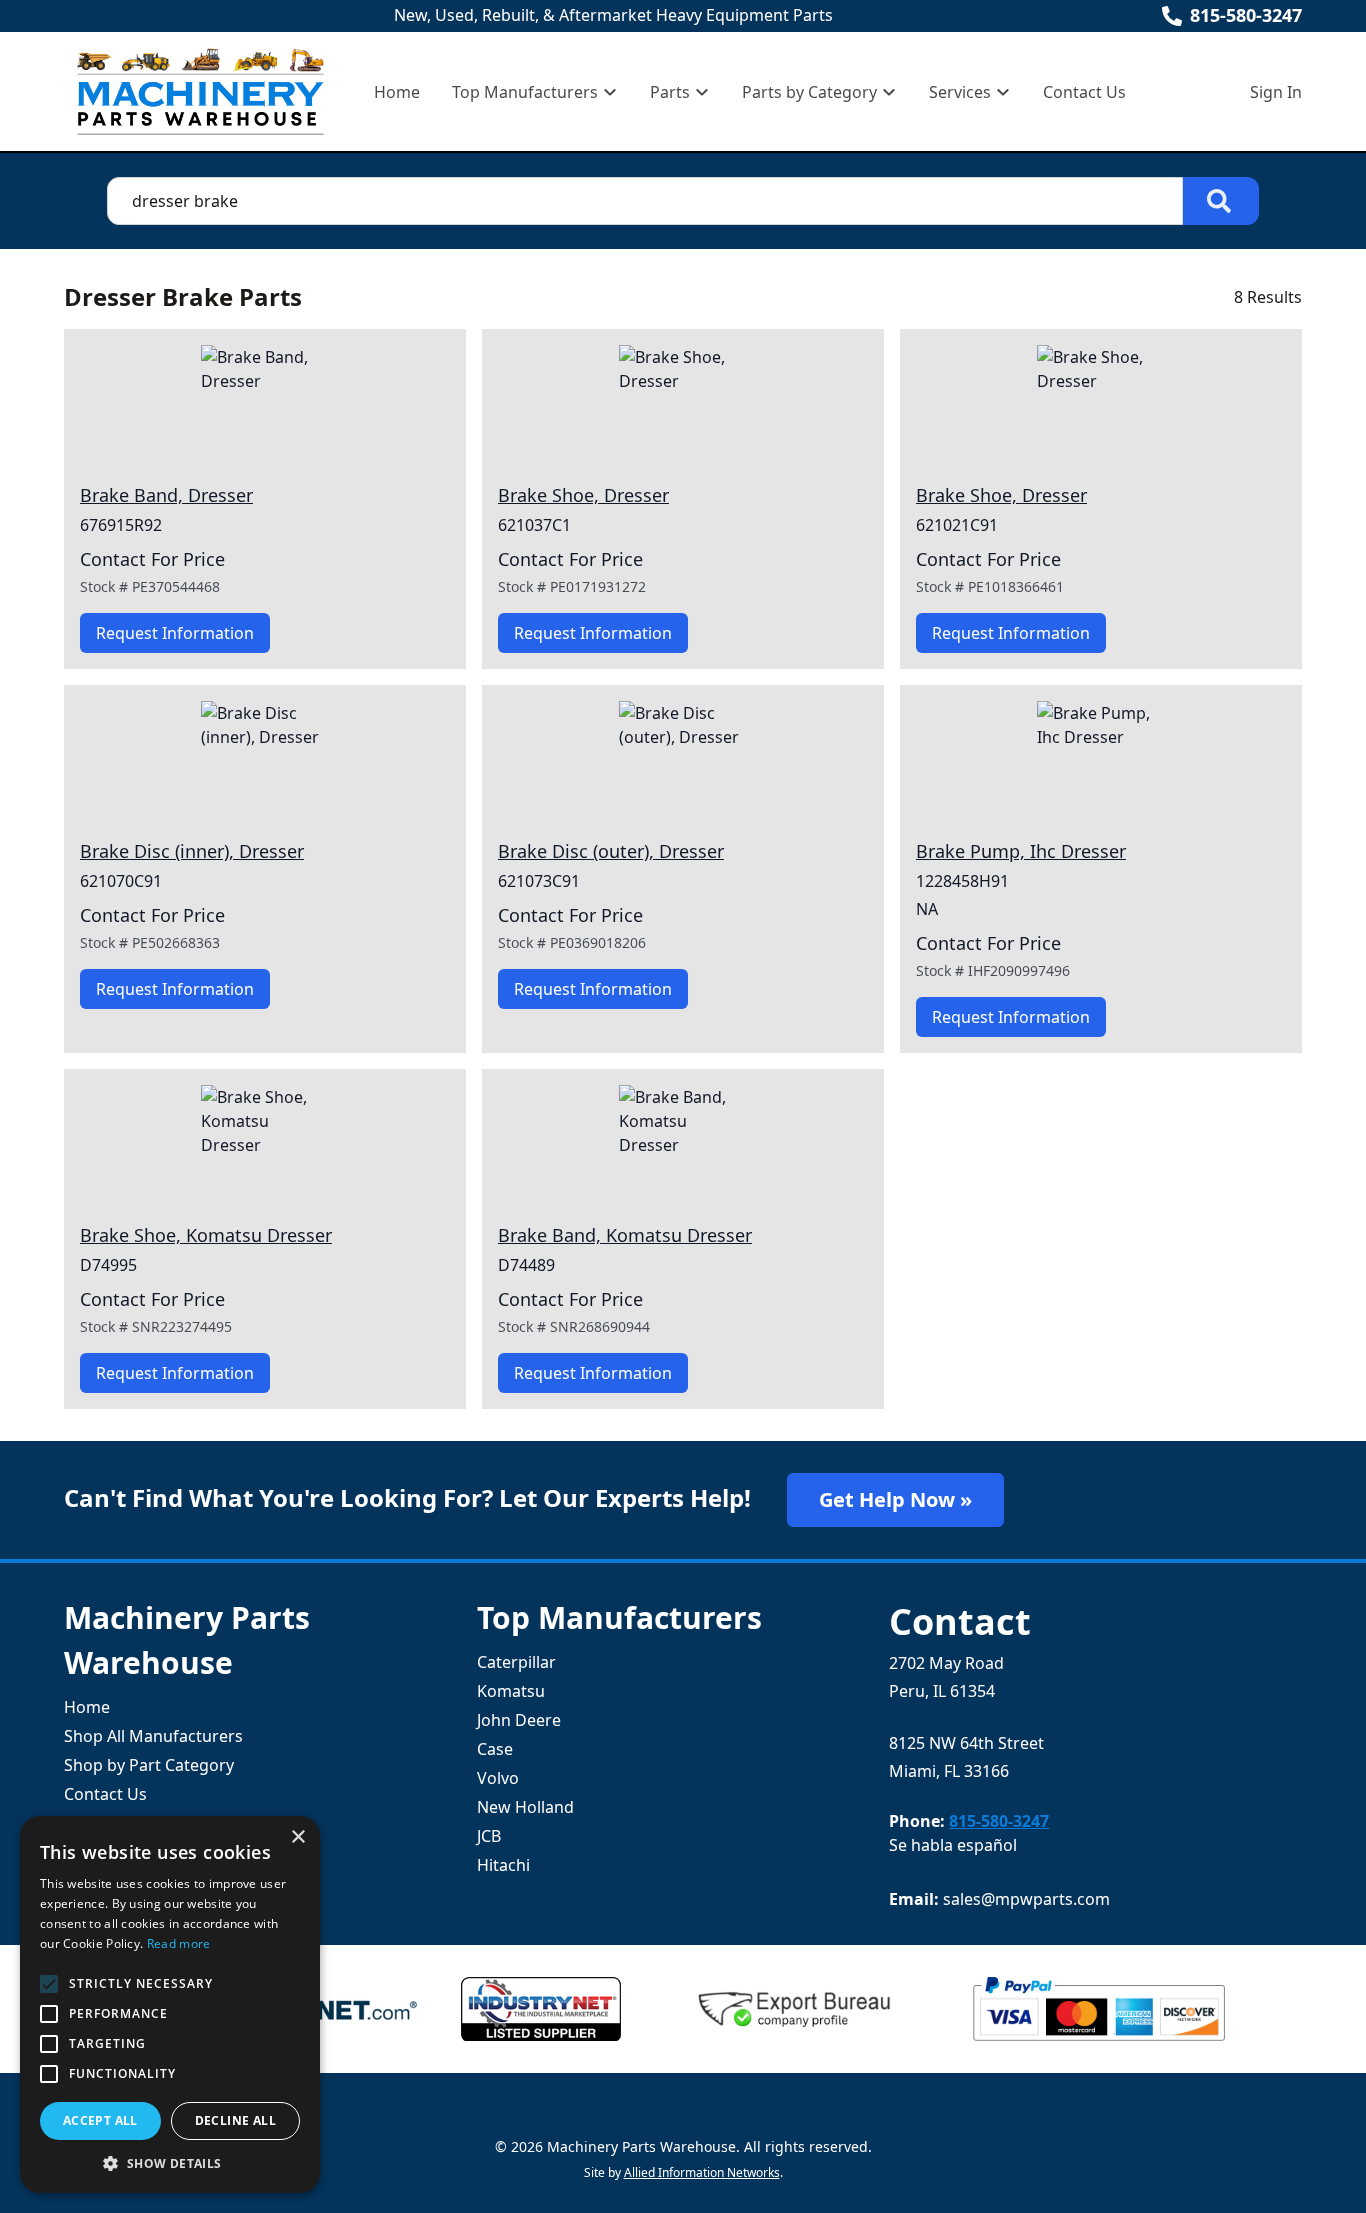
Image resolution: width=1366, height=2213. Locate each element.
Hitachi (503, 1865)
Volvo (498, 1778)
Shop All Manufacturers (153, 1736)
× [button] (297, 1837)
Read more (179, 1943)
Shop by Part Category (149, 1765)
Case (495, 1749)
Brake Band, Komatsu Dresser (625, 1235)
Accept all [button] (100, 2120)
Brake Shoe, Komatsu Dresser (206, 1235)
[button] (170, 2163)
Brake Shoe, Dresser (583, 495)
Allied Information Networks (702, 2172)
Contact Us (1084, 92)
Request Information (175, 633)
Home (397, 92)
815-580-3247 (1246, 15)
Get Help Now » (895, 1499)
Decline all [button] (235, 2120)
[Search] (1221, 201)
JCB (489, 1836)
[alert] (170, 2004)
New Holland (525, 1807)
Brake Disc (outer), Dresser (611, 851)
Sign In (1276, 92)
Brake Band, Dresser (166, 495)
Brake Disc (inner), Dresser (192, 851)
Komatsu (511, 1691)
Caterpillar (516, 1662)
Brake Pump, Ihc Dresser (1021, 851)
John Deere (519, 1720)
